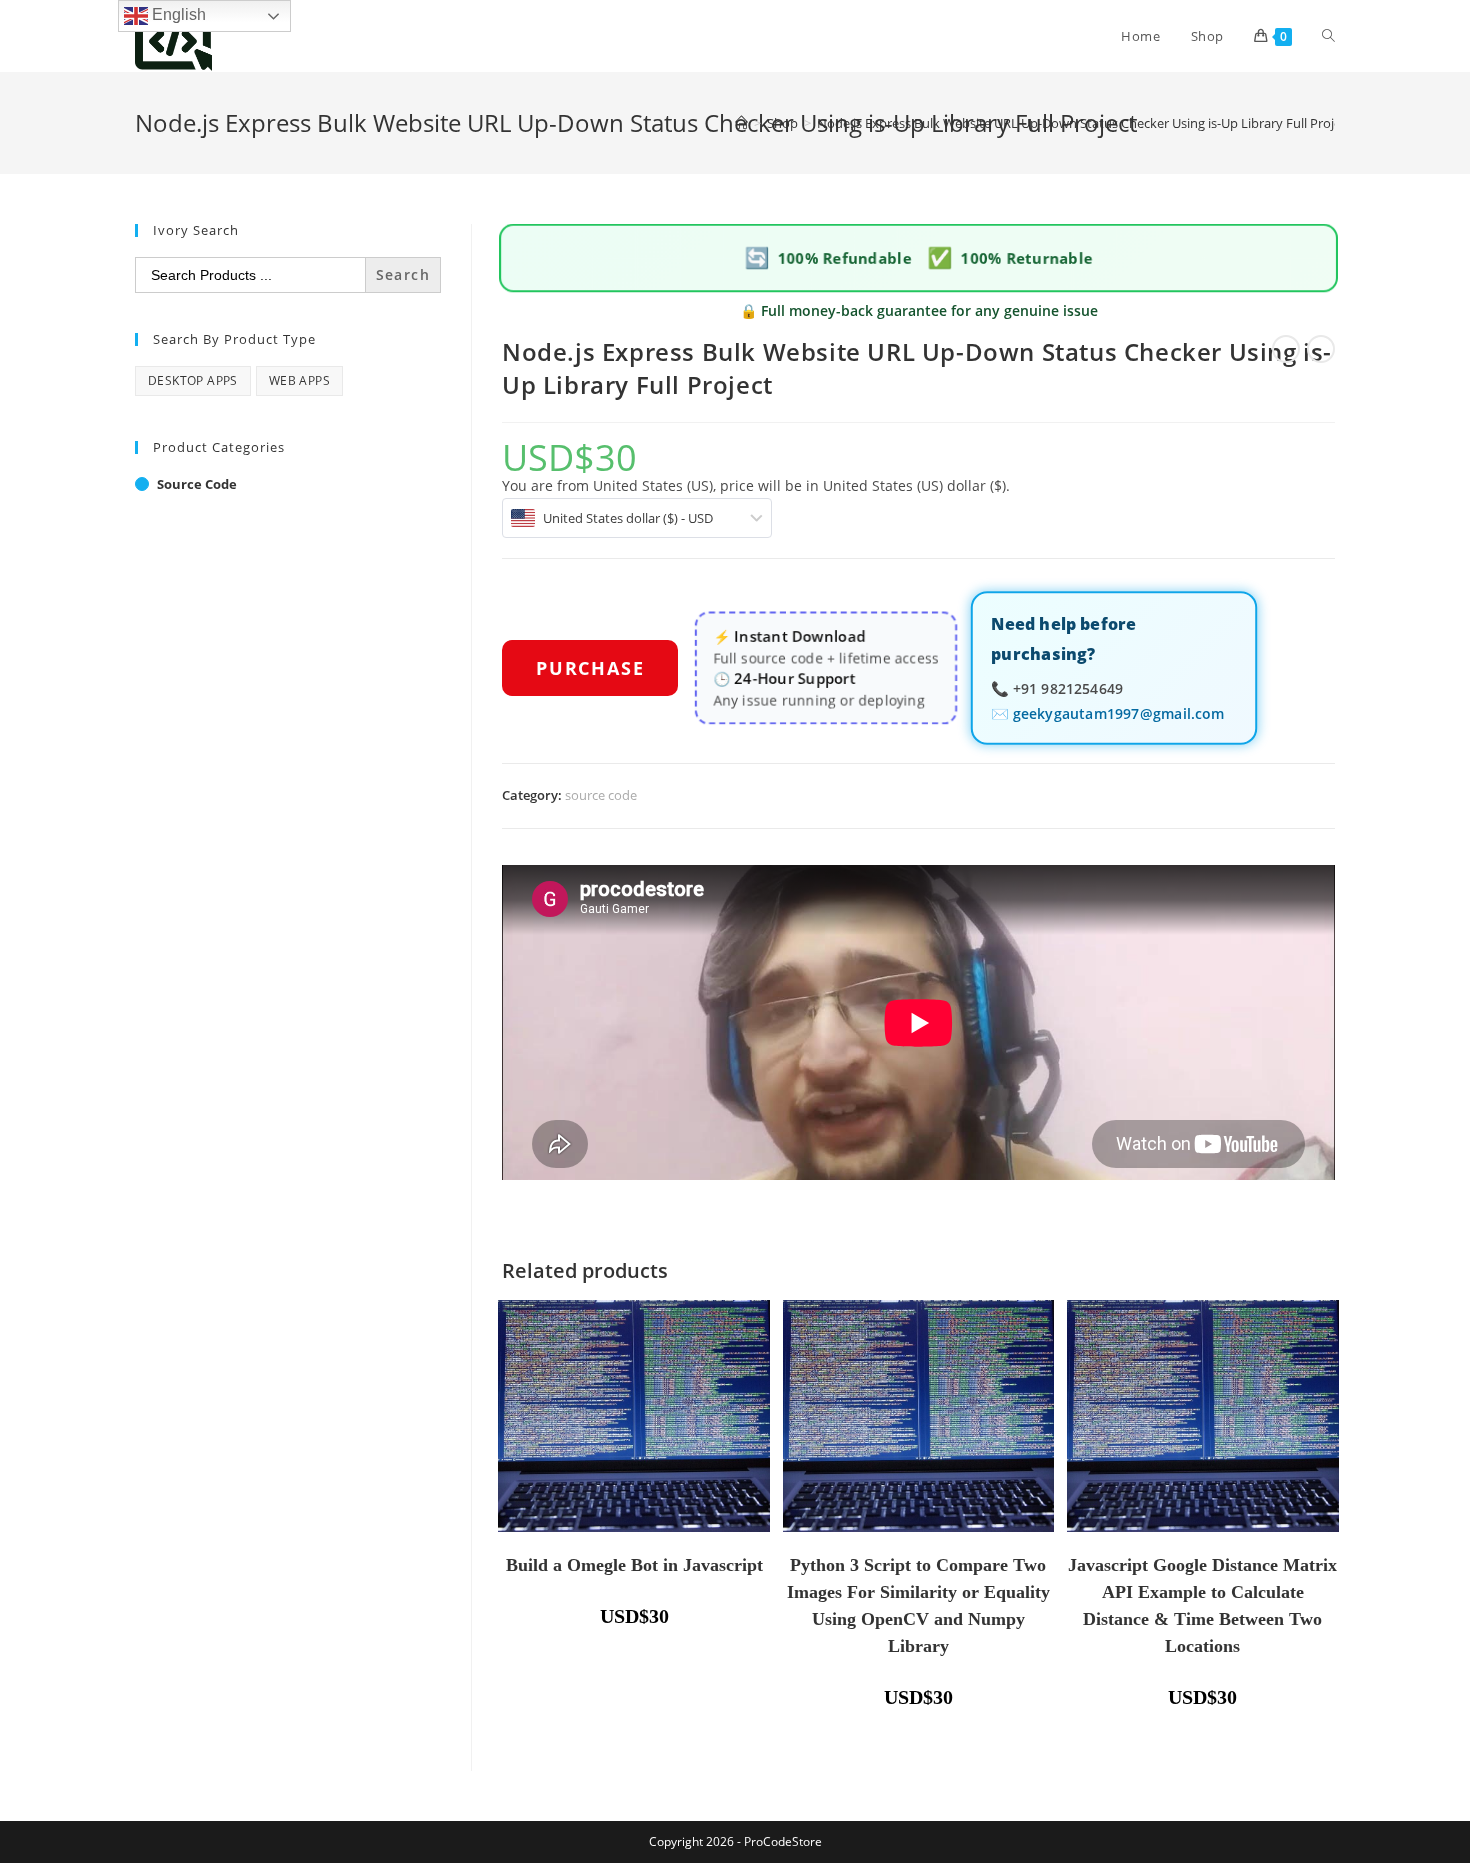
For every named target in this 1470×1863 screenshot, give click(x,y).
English (177, 14)
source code (601, 795)
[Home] (741, 123)
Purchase (590, 668)
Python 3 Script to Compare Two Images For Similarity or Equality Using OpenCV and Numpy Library (918, 1605)
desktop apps (193, 380)
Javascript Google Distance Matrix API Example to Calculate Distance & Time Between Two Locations (1202, 1605)
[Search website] (1328, 36)
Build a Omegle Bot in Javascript (634, 1565)
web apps (299, 380)
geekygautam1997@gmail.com (1119, 712)
